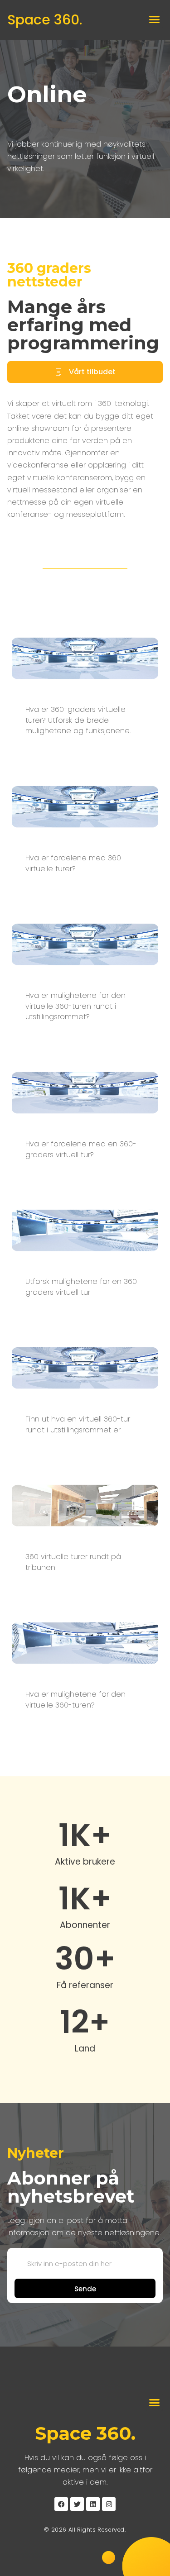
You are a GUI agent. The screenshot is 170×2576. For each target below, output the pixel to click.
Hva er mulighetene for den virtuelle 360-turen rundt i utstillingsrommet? (75, 1006)
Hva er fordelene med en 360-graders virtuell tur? (81, 1149)
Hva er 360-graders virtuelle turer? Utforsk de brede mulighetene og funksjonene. (78, 720)
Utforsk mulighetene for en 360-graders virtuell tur (83, 1287)
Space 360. (45, 20)
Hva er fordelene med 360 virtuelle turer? (73, 863)
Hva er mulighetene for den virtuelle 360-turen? (75, 1700)
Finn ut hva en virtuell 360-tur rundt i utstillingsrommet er (78, 1424)
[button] (155, 19)
